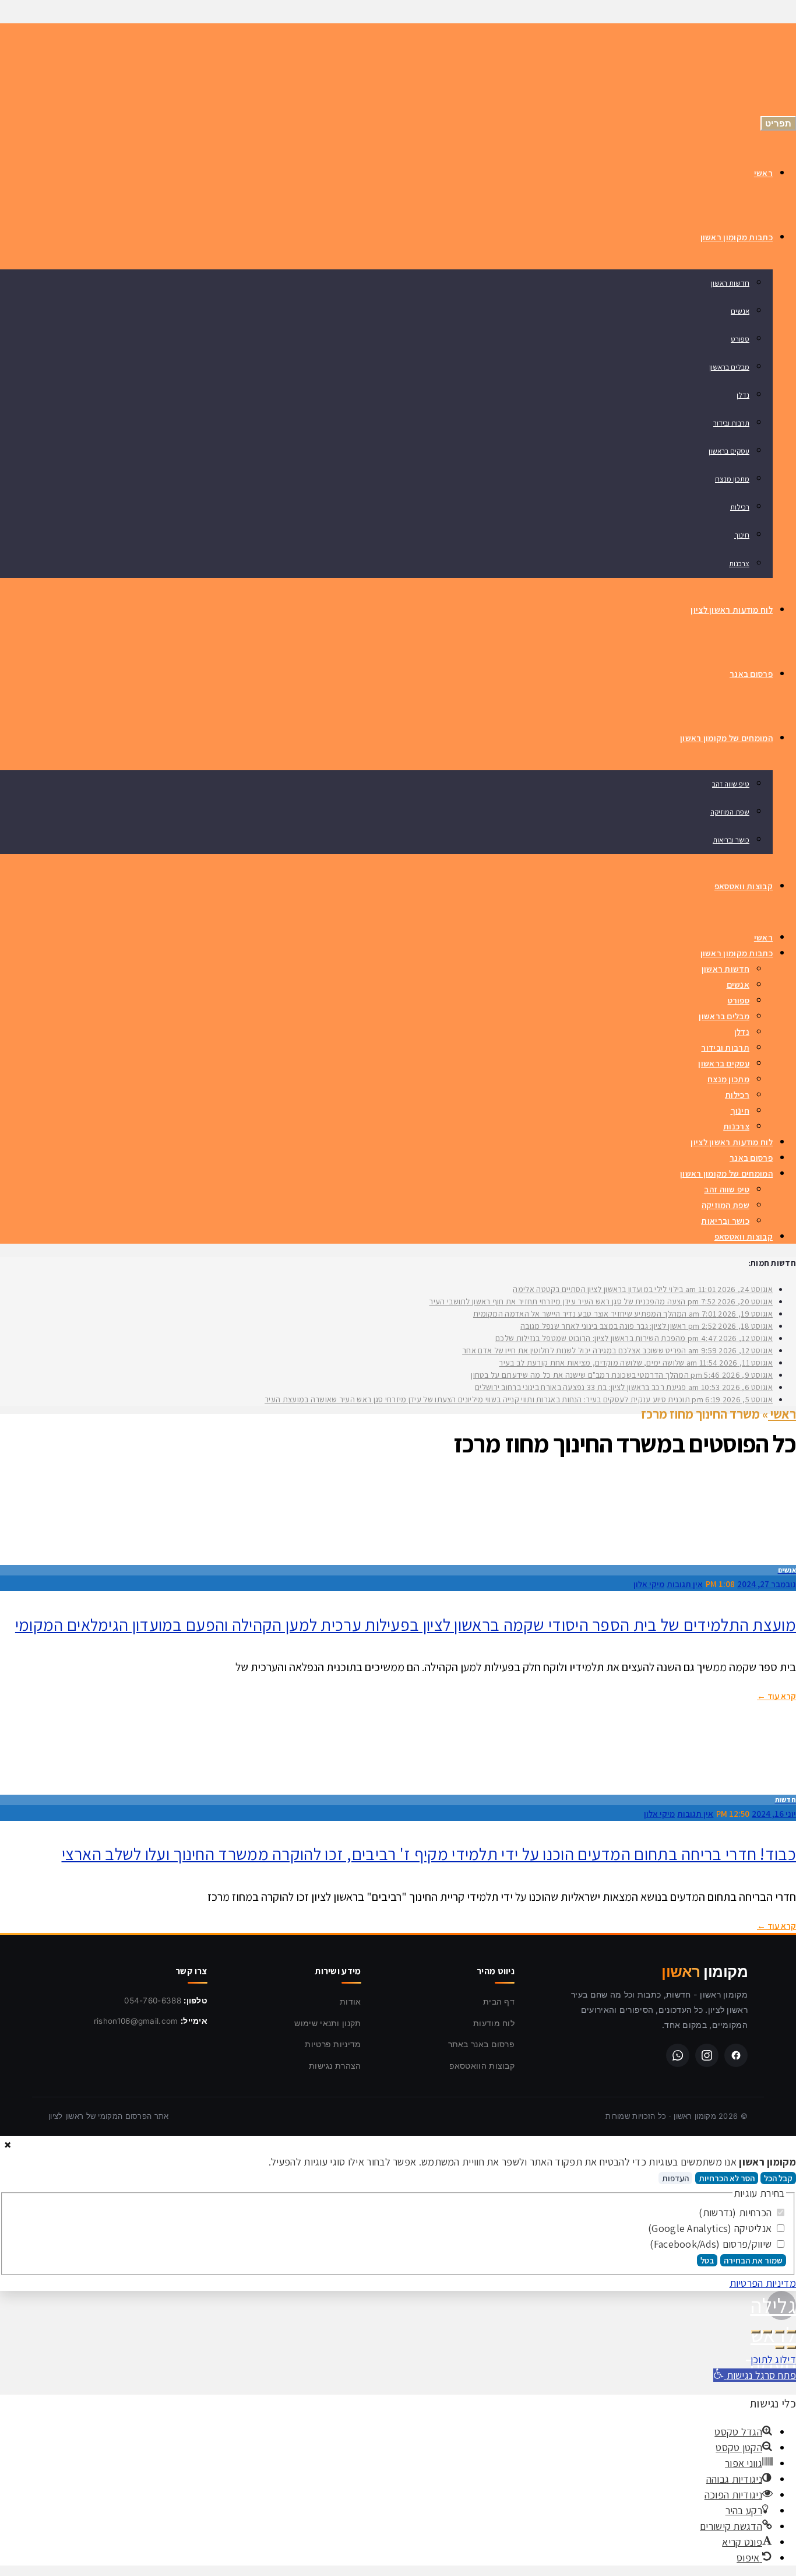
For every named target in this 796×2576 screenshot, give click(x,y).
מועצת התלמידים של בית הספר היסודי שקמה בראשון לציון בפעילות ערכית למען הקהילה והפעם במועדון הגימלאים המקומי (406, 1624)
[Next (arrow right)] (780, 2347)
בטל (707, 2260)
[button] (755, 2375)
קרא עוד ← (776, 1696)
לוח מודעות (494, 2023)
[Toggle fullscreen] (767, 2332)
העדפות (675, 2178)
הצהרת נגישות (335, 2066)
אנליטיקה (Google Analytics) (711, 2228)
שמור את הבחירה (753, 2260)
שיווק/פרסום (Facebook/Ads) (712, 2244)
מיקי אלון (649, 1584)
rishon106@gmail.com (136, 2021)
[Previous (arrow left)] (791, 2347)
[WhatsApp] (678, 2055)
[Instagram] (707, 2055)
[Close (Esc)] (791, 2332)
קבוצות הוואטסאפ (482, 2066)
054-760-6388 (153, 2001)
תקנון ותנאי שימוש (327, 2023)
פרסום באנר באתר (482, 2044)
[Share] (780, 2332)
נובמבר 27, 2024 (767, 1584)
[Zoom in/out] (756, 2332)
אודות (351, 2001)
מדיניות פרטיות (333, 2044)
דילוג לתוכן (773, 2359)
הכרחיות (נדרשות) (736, 2212)
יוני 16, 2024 (774, 1814)
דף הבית (499, 2001)
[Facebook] (736, 2055)
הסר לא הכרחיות (727, 2178)
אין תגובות (685, 1584)
